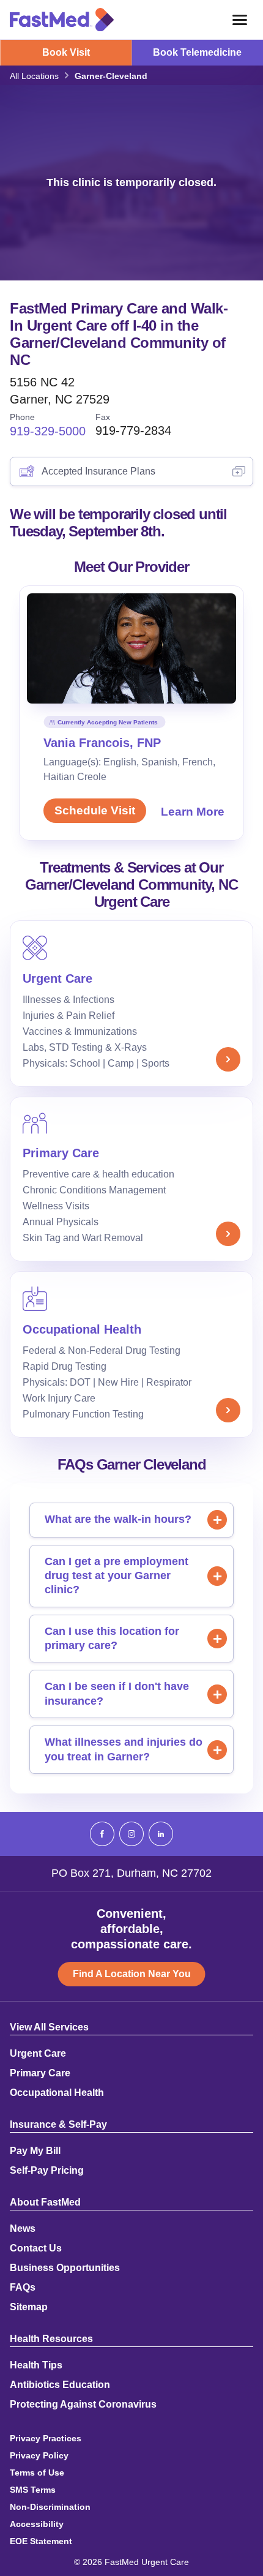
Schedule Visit (95, 810)
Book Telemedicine (197, 52)
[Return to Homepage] (62, 20)
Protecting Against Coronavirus (83, 2405)
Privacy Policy (39, 2455)
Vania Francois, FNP (102, 743)
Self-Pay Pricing (47, 2171)
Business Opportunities (65, 2268)
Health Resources (51, 2339)
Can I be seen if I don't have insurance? (117, 1693)
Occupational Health (57, 2093)
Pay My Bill (35, 2151)
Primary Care (40, 2073)
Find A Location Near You (132, 1974)
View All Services (49, 2027)
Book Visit (66, 52)
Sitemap (29, 2307)
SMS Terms (33, 2490)
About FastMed (45, 2202)
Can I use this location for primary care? (112, 1638)
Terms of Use (37, 2473)
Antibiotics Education (60, 2385)
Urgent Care (38, 2054)
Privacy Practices (46, 2438)
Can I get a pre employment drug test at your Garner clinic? (117, 1576)
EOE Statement (41, 2541)
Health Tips (36, 2365)
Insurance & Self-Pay (58, 2125)
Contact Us (36, 2248)
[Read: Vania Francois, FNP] (131, 648)
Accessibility (37, 2524)
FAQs (23, 2288)
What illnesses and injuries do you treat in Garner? (124, 1749)
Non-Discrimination (50, 2507)
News (23, 2229)
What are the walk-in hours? (118, 1519)
